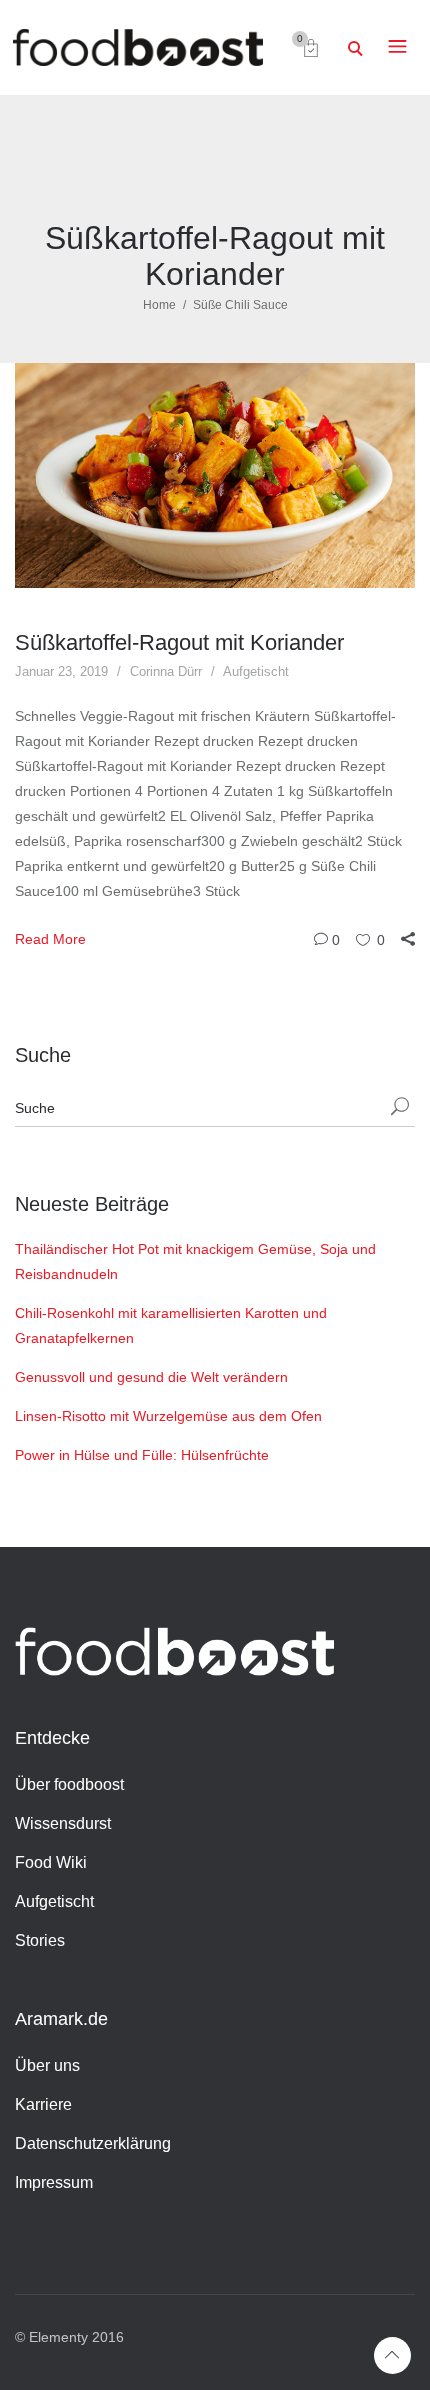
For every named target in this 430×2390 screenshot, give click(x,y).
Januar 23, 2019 (61, 671)
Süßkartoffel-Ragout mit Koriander (179, 642)
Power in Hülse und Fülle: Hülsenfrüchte (142, 1455)
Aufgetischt (256, 671)
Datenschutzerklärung (93, 2143)
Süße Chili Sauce (240, 305)
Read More (50, 939)
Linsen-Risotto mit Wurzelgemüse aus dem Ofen (168, 1416)
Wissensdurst (63, 1823)
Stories (40, 1940)
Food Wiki (51, 1862)
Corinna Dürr (166, 671)
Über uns (47, 2065)
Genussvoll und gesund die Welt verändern (151, 1377)
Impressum (54, 2182)
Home (159, 305)
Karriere (43, 2104)
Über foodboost (69, 1784)
